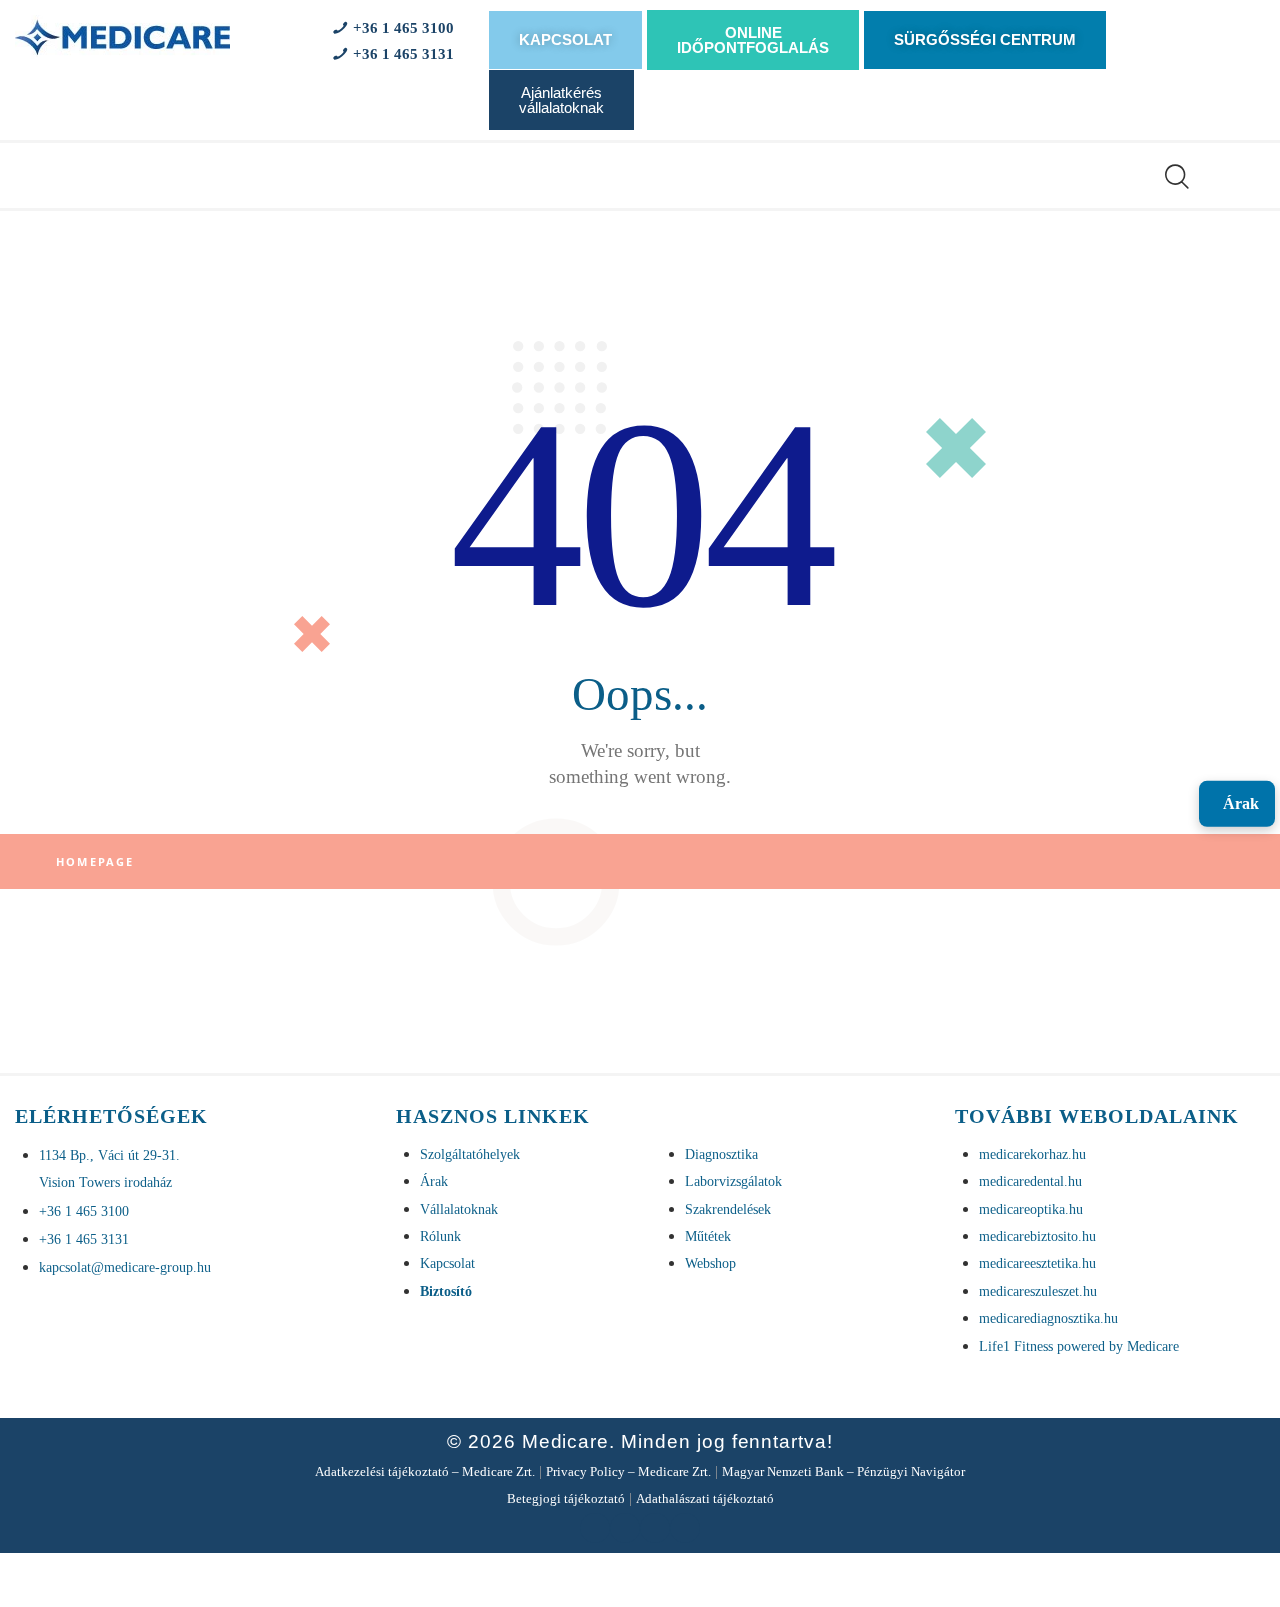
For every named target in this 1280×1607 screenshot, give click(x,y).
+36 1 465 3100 (399, 28)
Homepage (95, 861)
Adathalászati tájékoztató (705, 1498)
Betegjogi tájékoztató (566, 1498)
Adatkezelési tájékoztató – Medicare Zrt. (425, 1471)
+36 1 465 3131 (399, 54)
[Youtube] (625, 1528)
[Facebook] (595, 1528)
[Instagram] (685, 1528)
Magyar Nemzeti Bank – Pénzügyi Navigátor (843, 1471)
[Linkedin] (655, 1528)
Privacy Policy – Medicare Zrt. (628, 1471)
